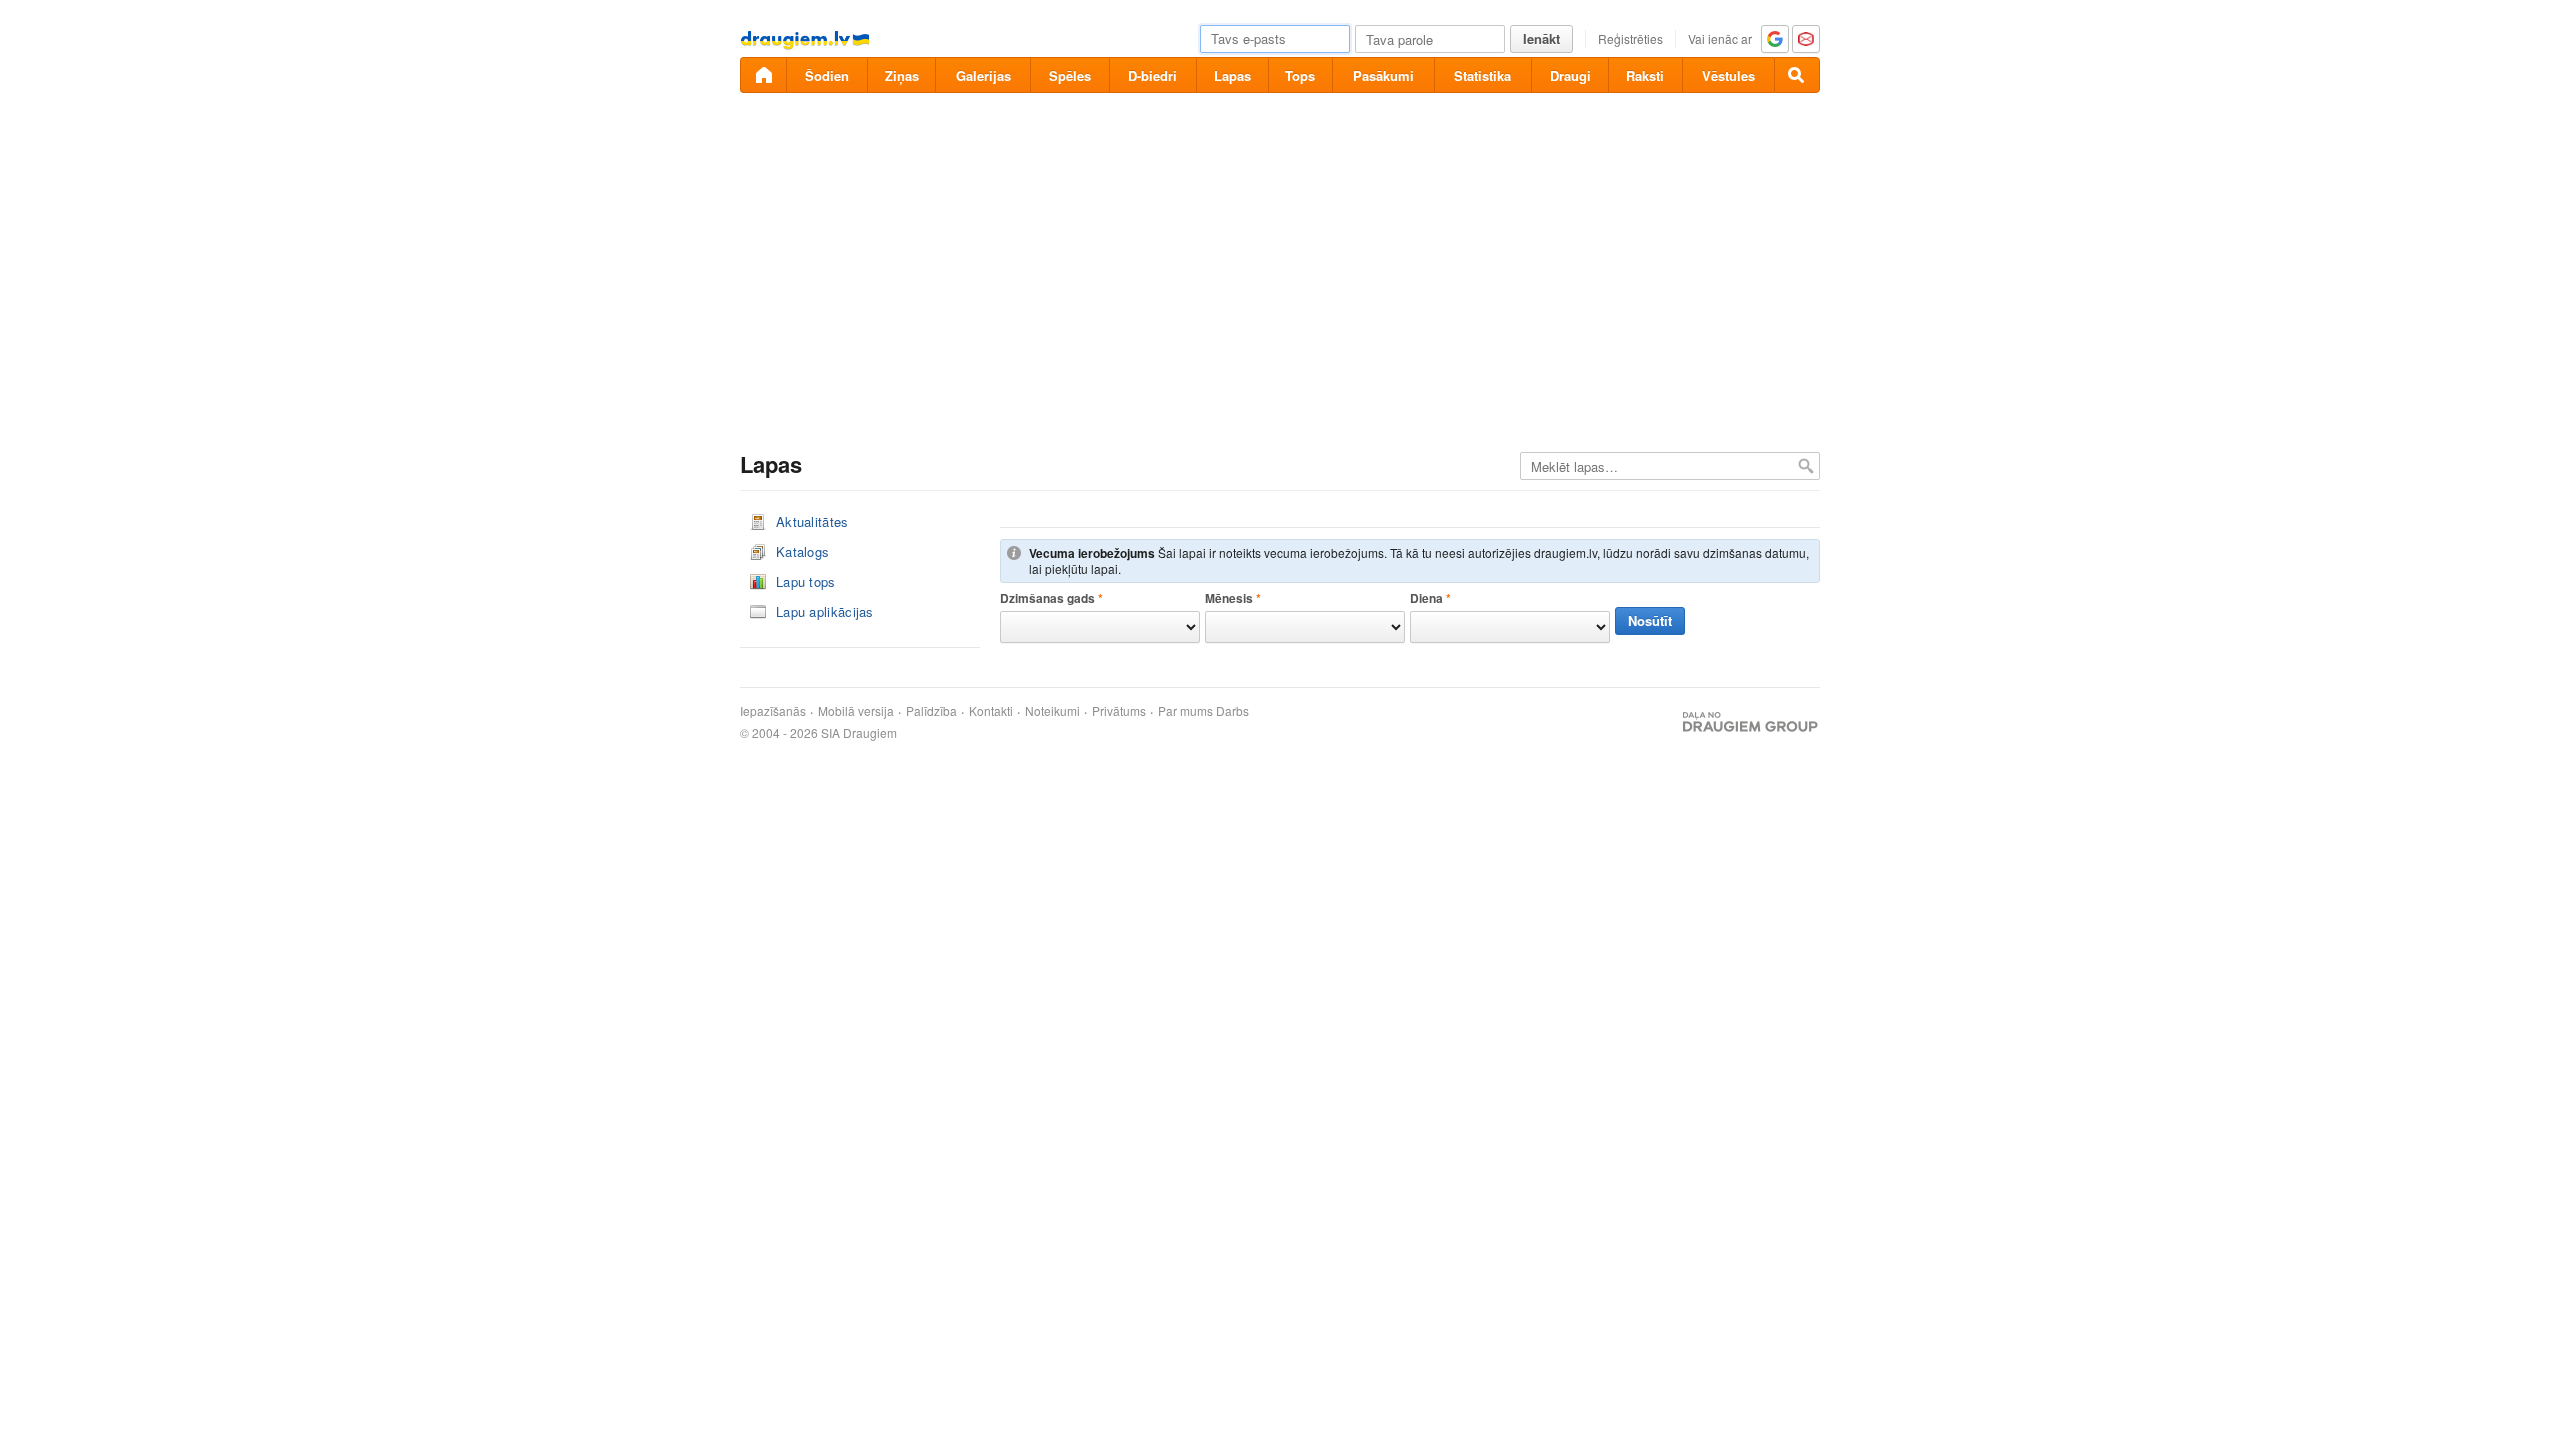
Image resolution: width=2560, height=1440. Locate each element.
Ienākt (1541, 38)
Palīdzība (931, 711)
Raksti (1645, 75)
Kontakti (991, 711)
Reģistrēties (1630, 38)
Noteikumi (1052, 711)
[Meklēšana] (1797, 75)
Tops (1300, 75)
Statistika (1482, 75)
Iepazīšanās (773, 711)
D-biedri (1152, 75)
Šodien (827, 75)
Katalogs (802, 551)
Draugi (1570, 75)
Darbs (1232, 711)
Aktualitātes (812, 521)
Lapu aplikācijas (825, 611)
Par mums (1185, 711)
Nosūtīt (1650, 620)
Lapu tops (806, 581)
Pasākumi (1383, 75)
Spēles (1070, 75)
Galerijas (983, 75)
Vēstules (1728, 75)
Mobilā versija (856, 711)
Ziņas (902, 75)
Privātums (1119, 711)
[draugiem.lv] (763, 75)
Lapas (1232, 75)
